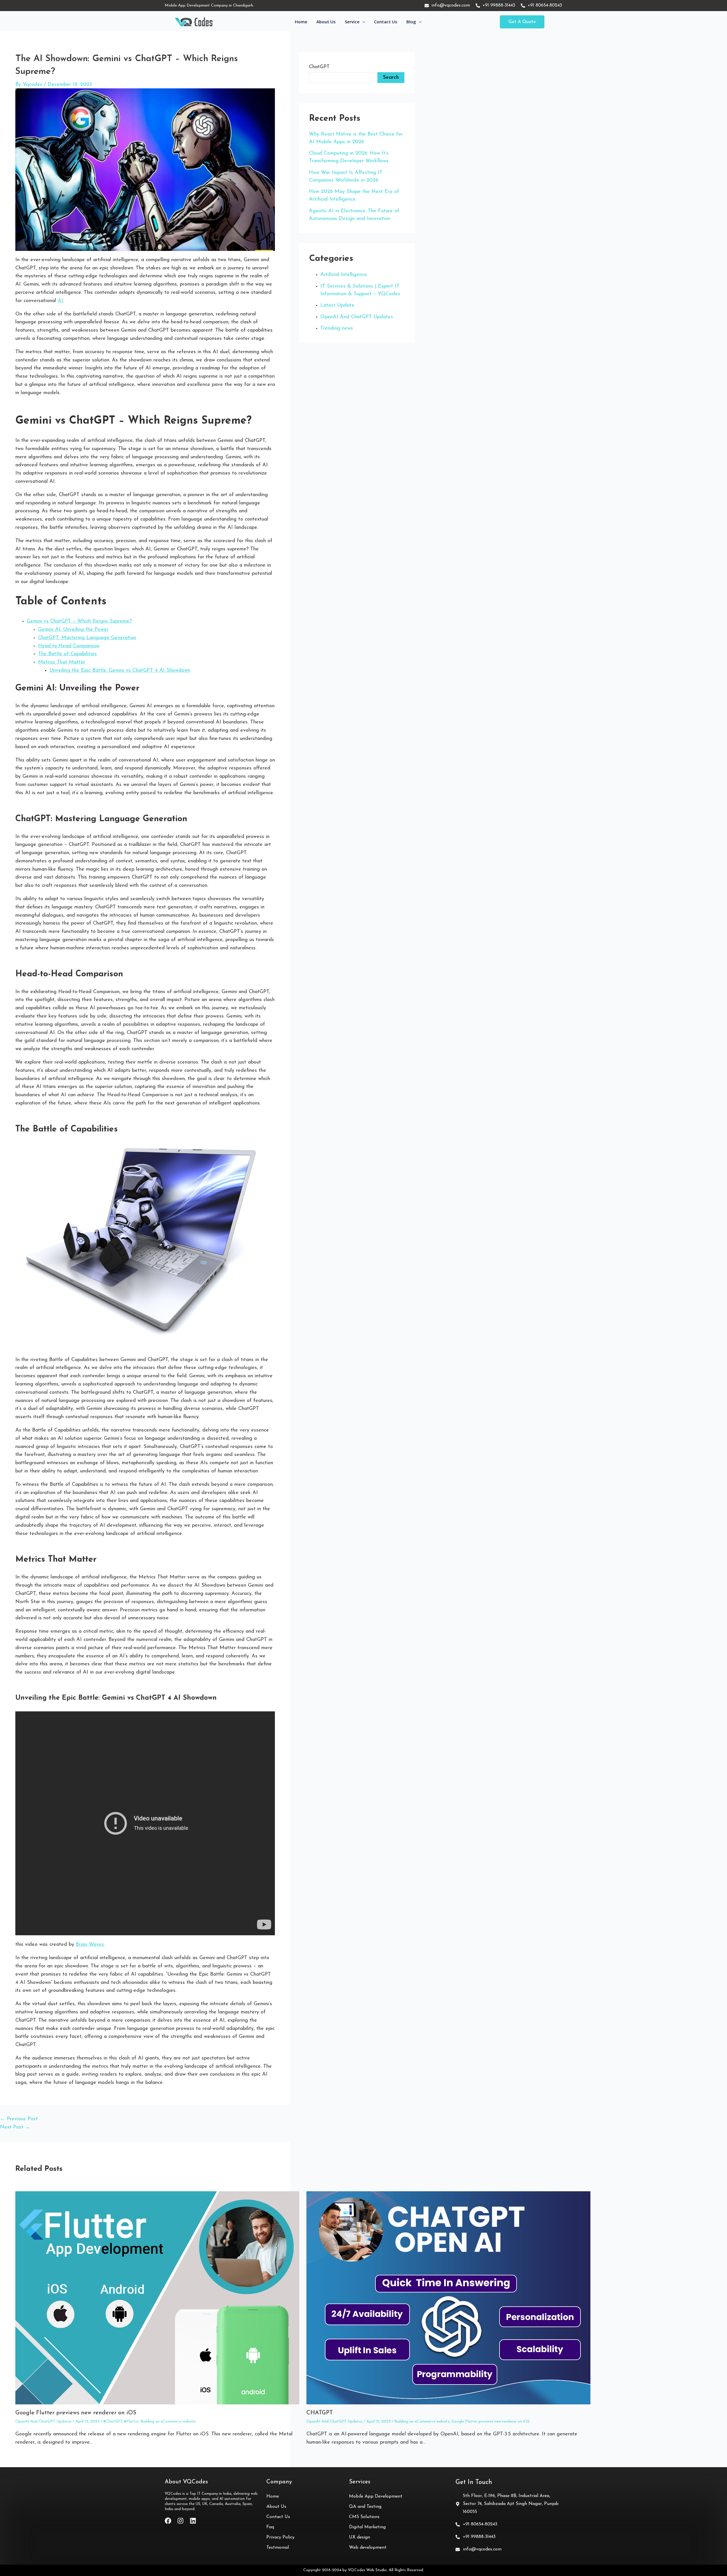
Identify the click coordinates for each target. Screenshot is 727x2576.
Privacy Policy (280, 2537)
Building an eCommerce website (168, 2422)
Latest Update (337, 305)
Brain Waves (90, 1945)
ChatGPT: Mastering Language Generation (87, 638)
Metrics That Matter (62, 662)
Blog (411, 22)
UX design (360, 2537)
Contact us (386, 22)
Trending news (337, 328)
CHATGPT (320, 2413)
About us (326, 22)
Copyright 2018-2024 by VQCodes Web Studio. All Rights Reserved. (364, 2570)
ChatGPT (319, 67)
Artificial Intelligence (344, 275)
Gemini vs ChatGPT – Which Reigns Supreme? (79, 621)
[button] (522, 22)
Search (391, 78)
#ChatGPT (113, 2422)
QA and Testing (365, 2507)
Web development (368, 2548)
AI (60, 301)
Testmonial (278, 2548)
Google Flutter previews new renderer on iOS (76, 2413)
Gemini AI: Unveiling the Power (73, 630)
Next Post (15, 2127)
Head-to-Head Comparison (69, 646)
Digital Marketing (367, 2527)
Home (301, 22)
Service (352, 22)
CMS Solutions (364, 2517)
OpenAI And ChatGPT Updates (43, 2422)
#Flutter (131, 2422)
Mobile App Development (376, 2496)
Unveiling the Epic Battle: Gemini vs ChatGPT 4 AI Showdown (120, 671)
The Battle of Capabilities (67, 654)
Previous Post (19, 2119)
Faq (270, 2527)
